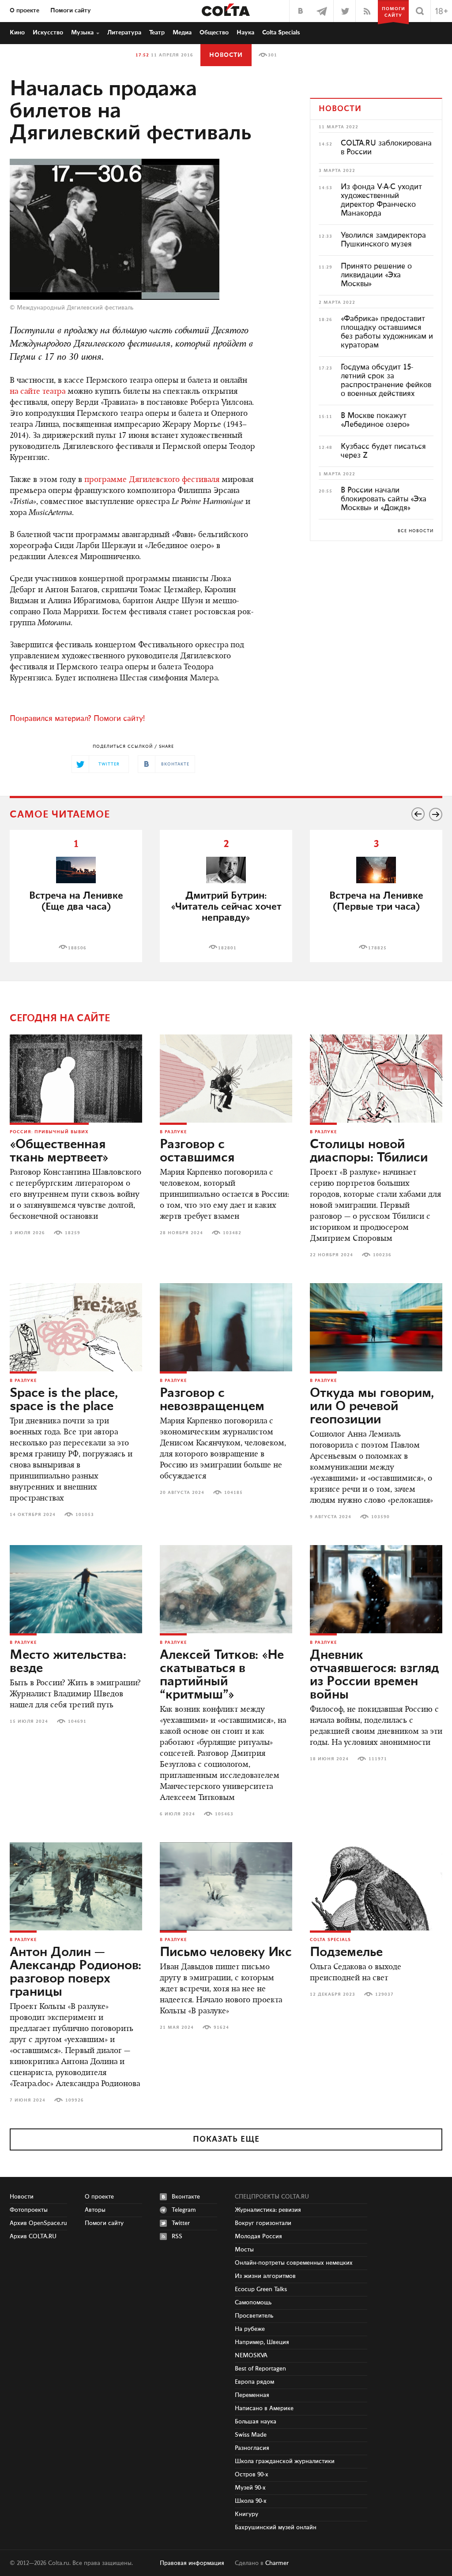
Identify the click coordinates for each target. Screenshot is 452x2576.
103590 (380, 1517)
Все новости (416, 531)
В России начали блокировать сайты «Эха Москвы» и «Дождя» (384, 499)
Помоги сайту (71, 11)
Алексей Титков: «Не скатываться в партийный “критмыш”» (222, 1675)
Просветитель (254, 2316)
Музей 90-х (250, 2488)
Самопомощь (253, 2303)
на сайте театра (38, 392)
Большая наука (256, 2422)
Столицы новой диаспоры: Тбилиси (369, 1151)
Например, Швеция (262, 2342)
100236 (382, 1255)
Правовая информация (192, 2563)
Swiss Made (251, 2435)
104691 (77, 1721)
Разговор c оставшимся (197, 1151)
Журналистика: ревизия (268, 2210)
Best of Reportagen (260, 2369)
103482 (232, 1233)
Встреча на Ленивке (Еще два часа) (76, 901)
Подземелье (346, 1953)
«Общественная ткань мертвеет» (59, 1151)
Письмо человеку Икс (226, 1953)
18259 (73, 1233)
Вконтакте (186, 2197)
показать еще (226, 2139)
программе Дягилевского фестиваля (152, 480)
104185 (234, 1493)
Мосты (244, 2250)
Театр (157, 33)
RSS (177, 2236)
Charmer (277, 2563)
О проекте (24, 11)
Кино (17, 33)
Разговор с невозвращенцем (212, 1400)
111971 (378, 1759)
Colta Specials (281, 33)
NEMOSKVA (251, 2356)
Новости (226, 55)
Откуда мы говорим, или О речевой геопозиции (372, 1407)
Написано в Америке (264, 2408)
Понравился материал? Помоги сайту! (77, 719)
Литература (124, 33)
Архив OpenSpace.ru (38, 2223)
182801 (227, 948)
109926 (75, 2100)
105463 (224, 1814)
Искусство (48, 33)
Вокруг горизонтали (263, 2223)
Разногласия (252, 2448)
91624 (221, 2027)
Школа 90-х (251, 2501)
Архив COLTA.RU (33, 2236)
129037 (384, 1994)
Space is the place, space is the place (64, 1400)
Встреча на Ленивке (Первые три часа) (376, 901)
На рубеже (250, 2329)
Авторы (95, 2210)
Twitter (181, 2223)
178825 (377, 948)
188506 (77, 948)
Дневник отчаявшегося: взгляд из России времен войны (374, 1675)
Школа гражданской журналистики (285, 2461)
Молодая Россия (258, 2236)
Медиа (182, 33)
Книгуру (247, 2514)
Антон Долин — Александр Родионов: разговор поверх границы (75, 1972)
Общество (214, 33)
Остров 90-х (252, 2475)
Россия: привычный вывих (49, 1132)
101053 (85, 1515)
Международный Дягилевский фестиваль (75, 308)
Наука (245, 33)
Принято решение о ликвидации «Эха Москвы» (376, 275)
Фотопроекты (29, 2210)
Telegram (184, 2210)
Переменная (252, 2395)
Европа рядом (254, 2382)
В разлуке (173, 1132)
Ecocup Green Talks (261, 2289)
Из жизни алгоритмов (265, 2276)
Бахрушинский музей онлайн (276, 2527)
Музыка (82, 33)
